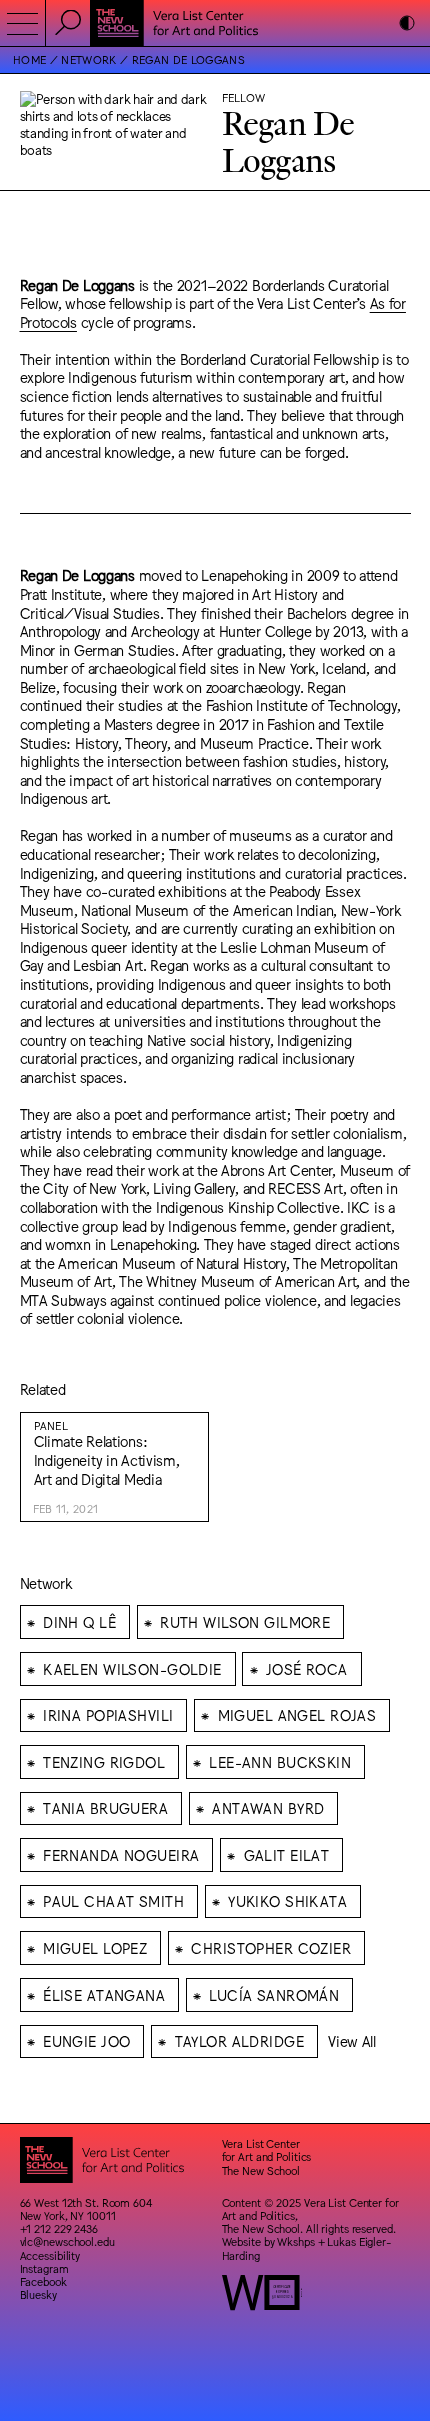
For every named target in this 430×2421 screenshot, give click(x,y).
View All (352, 2040)
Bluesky (38, 2294)
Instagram (44, 2268)
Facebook (43, 2281)
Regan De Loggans (188, 59)
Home (29, 59)
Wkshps (295, 2241)
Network (88, 59)
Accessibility (50, 2255)
